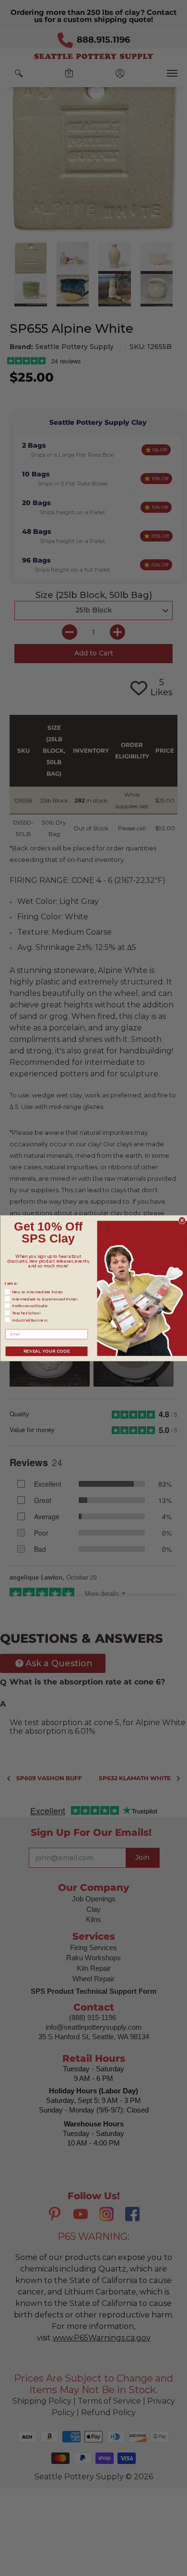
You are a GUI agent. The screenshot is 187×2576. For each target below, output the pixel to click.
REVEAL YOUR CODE (46, 1351)
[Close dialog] (182, 1220)
